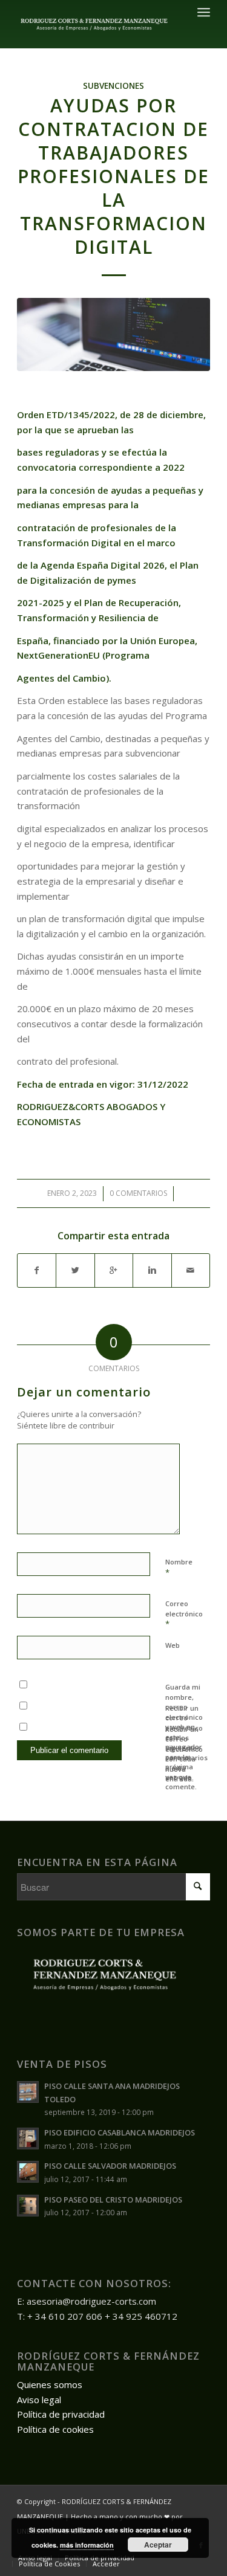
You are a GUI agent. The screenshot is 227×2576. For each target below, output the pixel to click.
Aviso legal (39, 2400)
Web (173, 1645)
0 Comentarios (138, 1193)
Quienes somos (50, 2384)
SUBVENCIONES (113, 86)
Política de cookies (55, 2429)
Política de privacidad (61, 2414)
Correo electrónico (184, 1614)
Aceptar (158, 2545)
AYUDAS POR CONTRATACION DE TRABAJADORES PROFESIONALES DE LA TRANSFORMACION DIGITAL (113, 176)
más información (87, 2545)
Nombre (179, 1567)
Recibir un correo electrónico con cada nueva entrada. (184, 1754)
